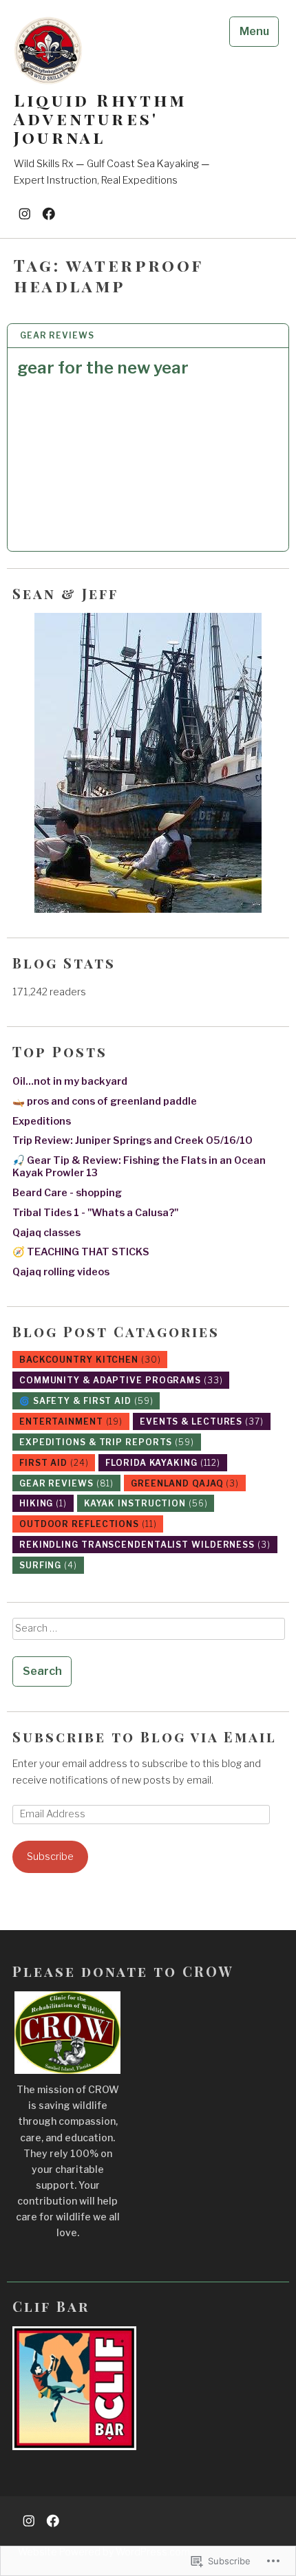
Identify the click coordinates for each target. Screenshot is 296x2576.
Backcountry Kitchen (90, 1360)
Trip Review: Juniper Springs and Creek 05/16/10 (133, 1140)
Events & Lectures (202, 1421)
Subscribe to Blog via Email (145, 1736)
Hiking (43, 1503)
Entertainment (71, 1421)
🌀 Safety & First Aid (86, 1401)
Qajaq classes (46, 1233)
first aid (54, 1463)
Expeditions (42, 1121)
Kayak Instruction (146, 1503)
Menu (254, 31)
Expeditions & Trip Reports (107, 1442)
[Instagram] (25, 213)
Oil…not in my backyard (70, 1081)
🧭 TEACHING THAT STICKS (81, 1252)
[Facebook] (49, 213)
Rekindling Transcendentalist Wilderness (145, 1545)
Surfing (48, 1565)
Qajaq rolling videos (61, 1272)
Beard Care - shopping (67, 1193)
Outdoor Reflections (88, 1524)
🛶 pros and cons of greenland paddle (105, 1101)
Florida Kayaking (163, 1463)
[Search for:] (148, 1633)
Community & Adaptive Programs (121, 1380)
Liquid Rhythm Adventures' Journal (101, 119)
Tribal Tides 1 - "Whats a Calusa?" (95, 1213)
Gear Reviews (57, 335)
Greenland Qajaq (185, 1483)
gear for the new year (103, 368)
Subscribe (50, 1857)
